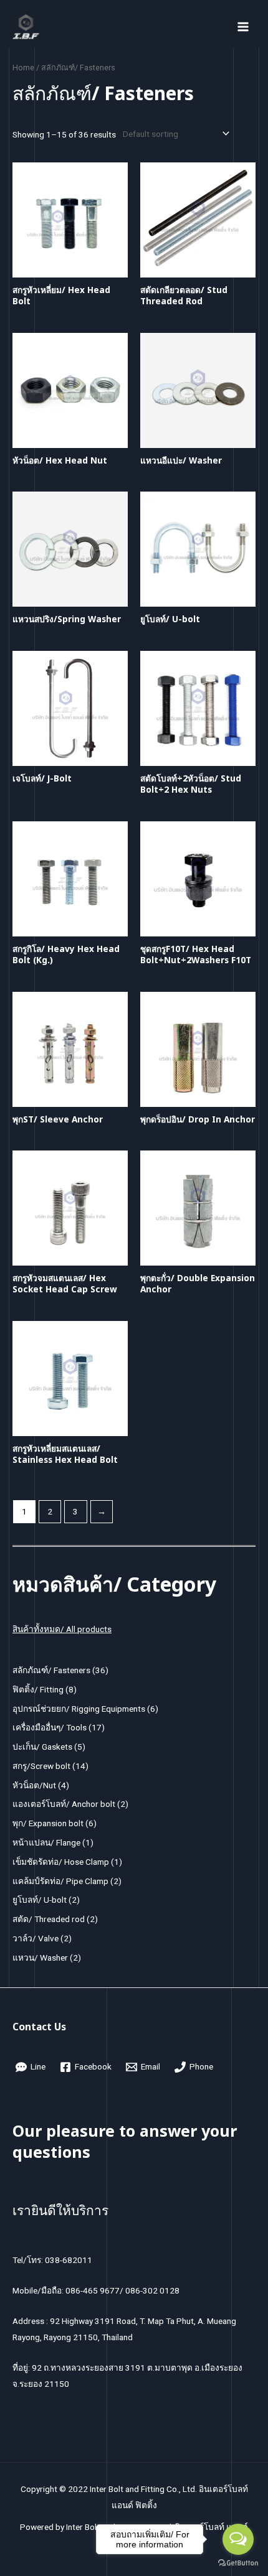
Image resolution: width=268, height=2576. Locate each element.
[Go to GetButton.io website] (238, 2563)
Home (23, 68)
